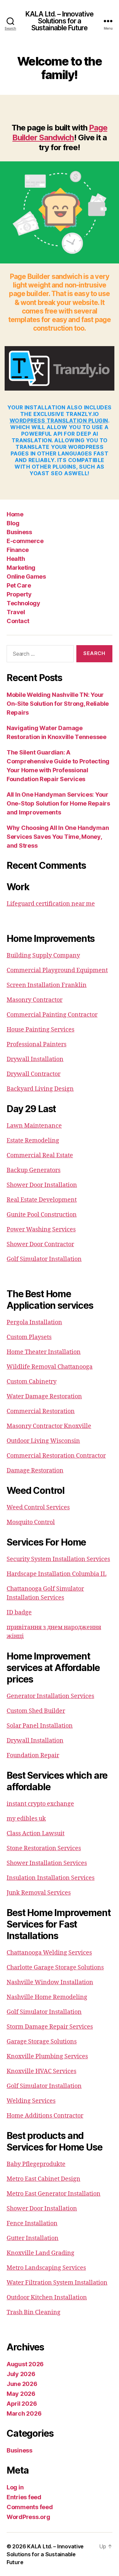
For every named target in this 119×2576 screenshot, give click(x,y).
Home (15, 514)
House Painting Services (40, 1030)
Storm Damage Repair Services (50, 2027)
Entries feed (24, 2497)
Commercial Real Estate (40, 1155)
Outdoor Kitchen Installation (47, 2298)
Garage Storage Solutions (42, 2042)
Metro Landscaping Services (46, 2268)
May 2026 (21, 2394)
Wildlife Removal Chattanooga (50, 1367)
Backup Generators (34, 1170)
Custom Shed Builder (36, 1711)
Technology (23, 603)
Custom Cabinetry (32, 1382)
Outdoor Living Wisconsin (43, 1441)
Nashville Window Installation (50, 1982)
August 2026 (25, 2364)
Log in (15, 2487)
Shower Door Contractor (40, 1244)
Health (16, 559)
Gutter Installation (33, 2238)
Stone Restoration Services (44, 1848)
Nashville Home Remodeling (47, 1997)
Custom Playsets (29, 1337)
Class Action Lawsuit (36, 1834)
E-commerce (25, 541)
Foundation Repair (33, 1755)
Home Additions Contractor (45, 2116)
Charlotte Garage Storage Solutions (55, 1968)
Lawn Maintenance (34, 1126)
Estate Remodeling (33, 1141)
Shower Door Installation (42, 1185)
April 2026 (22, 2404)
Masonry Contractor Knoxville (49, 1426)
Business (19, 532)
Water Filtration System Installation (57, 2283)
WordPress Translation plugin (59, 421)
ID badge (19, 1613)
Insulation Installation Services (51, 1878)
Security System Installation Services (58, 1559)
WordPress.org (28, 2517)
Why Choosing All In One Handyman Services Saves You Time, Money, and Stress (58, 837)
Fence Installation (32, 2223)
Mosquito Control (31, 1522)
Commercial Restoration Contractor (56, 1456)
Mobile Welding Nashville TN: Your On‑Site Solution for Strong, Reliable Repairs (58, 704)
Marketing (21, 568)
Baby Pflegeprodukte (36, 2164)
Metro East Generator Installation (54, 2194)
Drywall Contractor (34, 1074)
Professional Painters (37, 1044)
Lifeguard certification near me (51, 904)
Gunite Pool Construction (42, 1215)
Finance (18, 550)
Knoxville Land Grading (40, 2253)
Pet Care (19, 585)
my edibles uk (26, 1819)
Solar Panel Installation (40, 1726)
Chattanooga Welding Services (49, 1953)
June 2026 (22, 2384)
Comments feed (30, 2507)
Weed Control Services (38, 1507)
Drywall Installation (35, 1059)
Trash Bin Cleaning (34, 2312)
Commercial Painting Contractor (52, 1015)
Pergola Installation (34, 1322)
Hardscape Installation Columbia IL (57, 1574)
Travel (16, 612)
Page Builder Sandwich (60, 133)
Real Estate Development (42, 1200)
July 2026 (21, 2374)
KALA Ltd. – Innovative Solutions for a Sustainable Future (59, 21)
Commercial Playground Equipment (57, 970)
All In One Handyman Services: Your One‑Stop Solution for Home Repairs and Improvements (58, 803)
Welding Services (31, 2101)
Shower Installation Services (47, 1863)
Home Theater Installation (44, 1352)
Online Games (26, 576)
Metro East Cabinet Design (43, 2179)
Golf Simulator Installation (44, 1259)
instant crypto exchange (40, 1804)
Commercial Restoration (41, 1411)
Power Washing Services (41, 1230)
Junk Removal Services (39, 1893)
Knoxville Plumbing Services (47, 2056)
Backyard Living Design (40, 1089)
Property (19, 594)
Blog (13, 523)
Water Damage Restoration (44, 1397)
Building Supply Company (43, 956)
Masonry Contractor (35, 1000)
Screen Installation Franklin (47, 985)
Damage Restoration (35, 1471)
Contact (18, 621)
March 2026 (24, 2413)
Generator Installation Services (50, 1696)
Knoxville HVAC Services (41, 2071)
